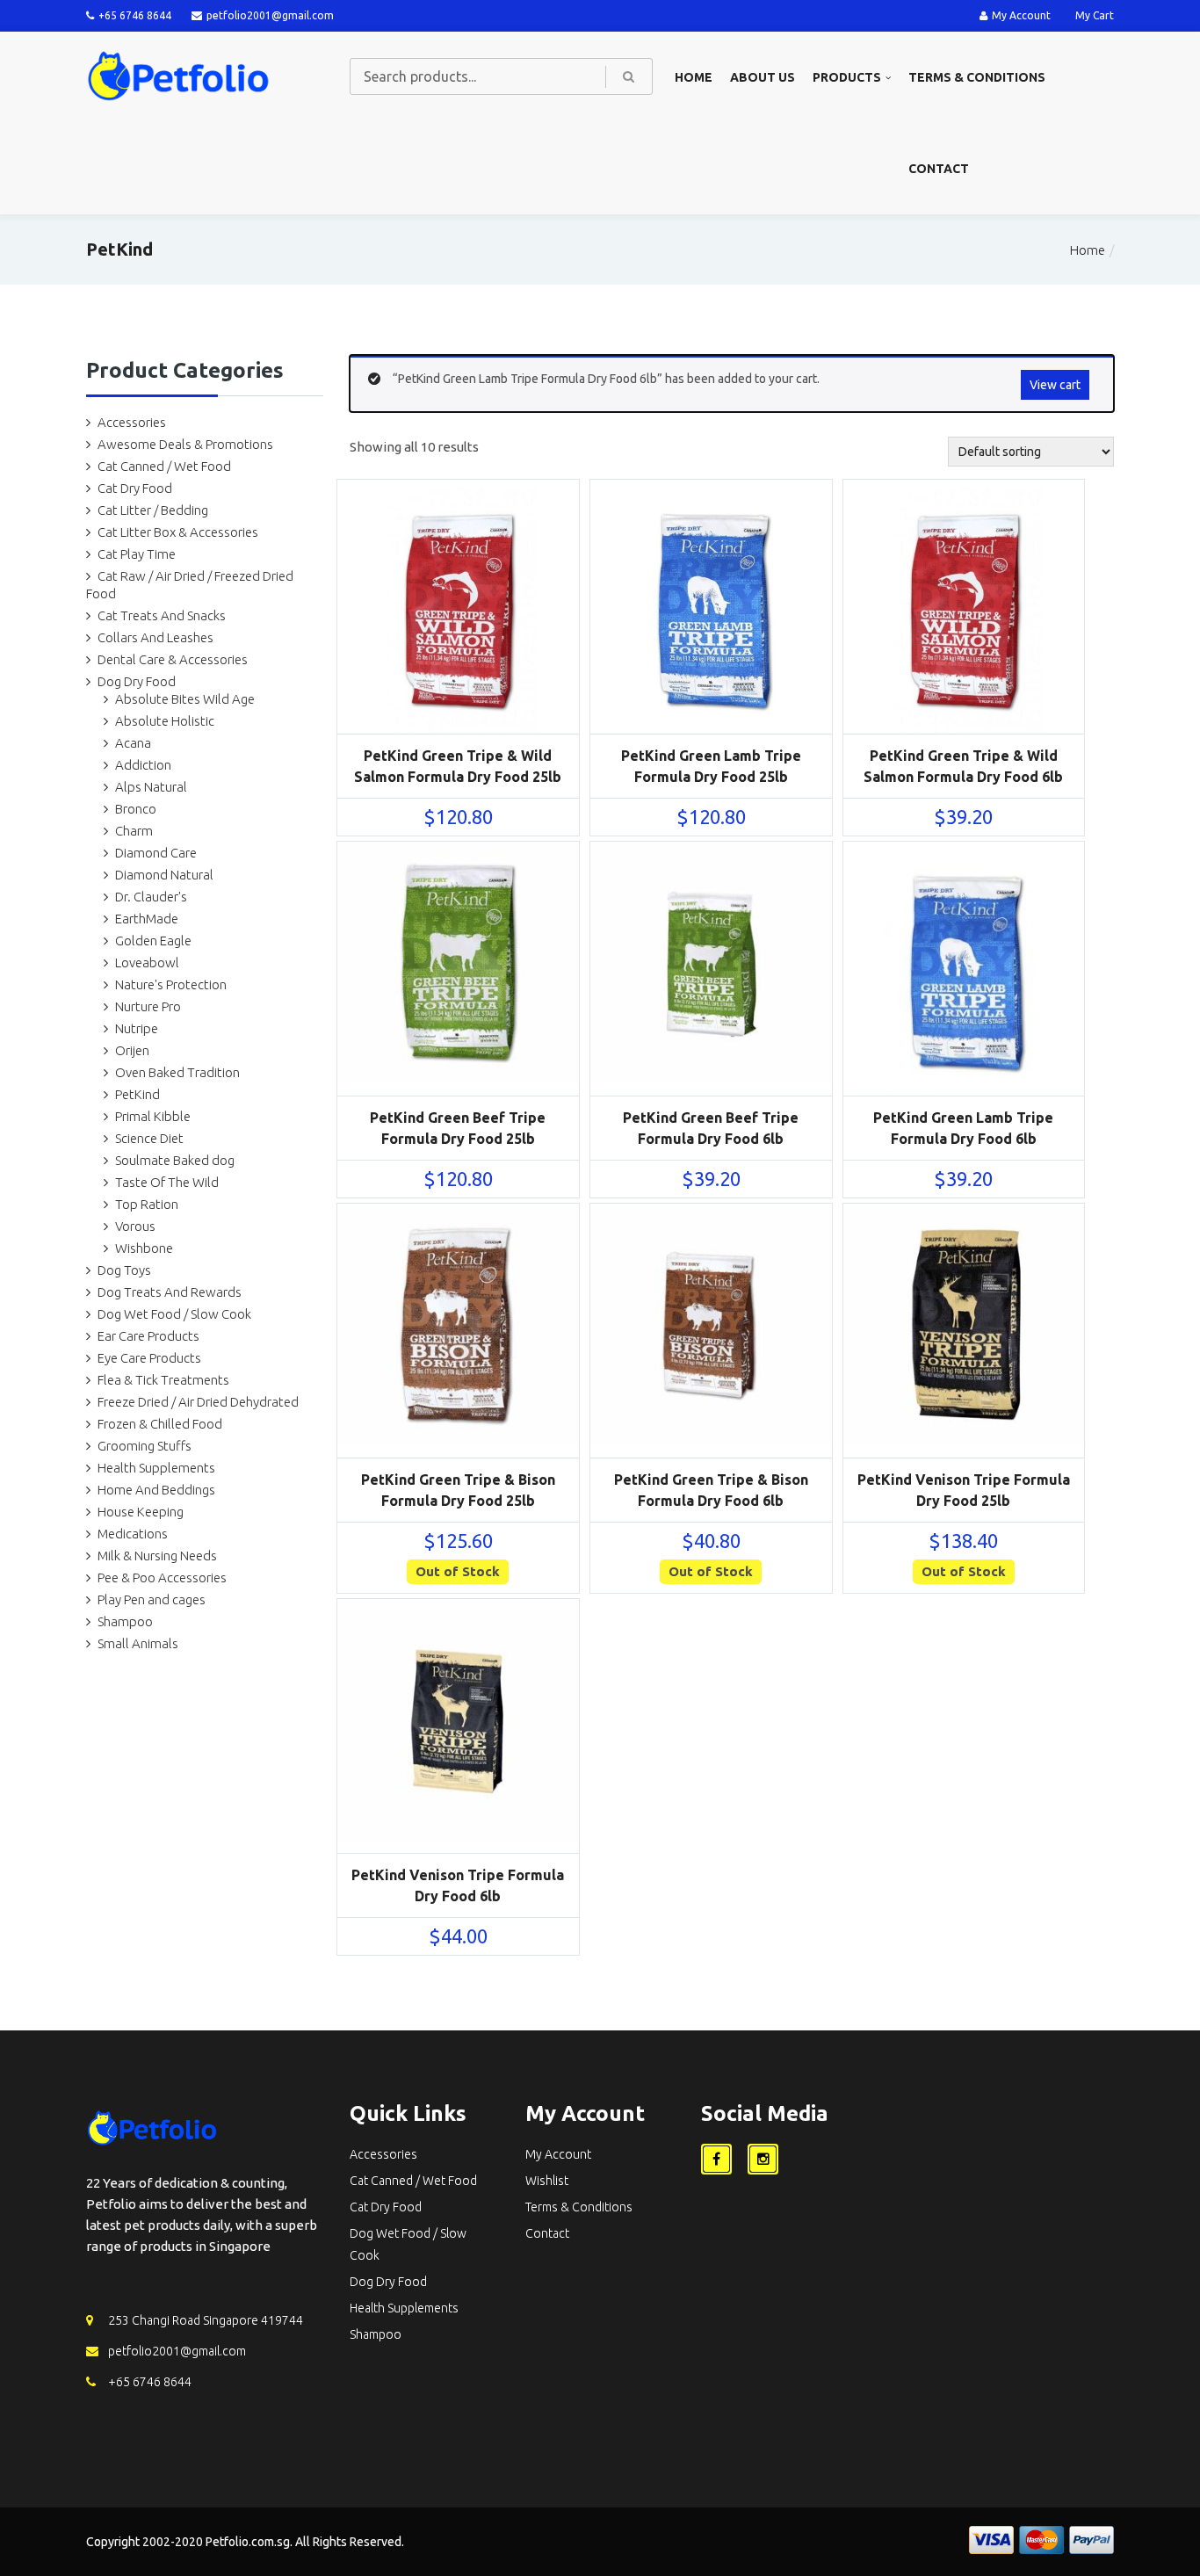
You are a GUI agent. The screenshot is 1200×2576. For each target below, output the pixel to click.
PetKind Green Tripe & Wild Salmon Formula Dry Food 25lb (458, 766)
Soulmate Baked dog (175, 1160)
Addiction (143, 765)
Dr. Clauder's (151, 897)
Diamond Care (156, 853)
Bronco (136, 809)
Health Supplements (156, 1468)
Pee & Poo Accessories (162, 1577)
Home (694, 77)
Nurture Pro (148, 1006)
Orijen (132, 1050)
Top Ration (147, 1204)
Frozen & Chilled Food (160, 1424)
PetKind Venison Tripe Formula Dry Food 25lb (964, 1490)
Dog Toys (124, 1270)
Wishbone (144, 1248)
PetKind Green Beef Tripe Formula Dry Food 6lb (711, 1128)
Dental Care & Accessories (173, 659)
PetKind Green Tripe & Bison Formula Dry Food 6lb (711, 1490)
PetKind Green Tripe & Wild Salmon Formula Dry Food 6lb (963, 766)
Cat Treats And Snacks (162, 615)
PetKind (137, 1094)
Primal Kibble (153, 1116)
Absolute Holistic (165, 721)
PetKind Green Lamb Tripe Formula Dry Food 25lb (711, 766)
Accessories (132, 422)
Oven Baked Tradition (177, 1072)
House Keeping (141, 1512)
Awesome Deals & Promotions (185, 444)
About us (763, 77)
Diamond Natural (164, 875)
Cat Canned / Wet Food (164, 466)
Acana (133, 743)
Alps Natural (151, 787)
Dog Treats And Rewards (170, 1292)
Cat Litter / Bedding (153, 510)
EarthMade (147, 919)
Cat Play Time (137, 554)
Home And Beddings (156, 1490)
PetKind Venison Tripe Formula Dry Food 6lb (458, 1885)
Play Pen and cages (152, 1599)
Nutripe (137, 1028)
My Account (1021, 15)
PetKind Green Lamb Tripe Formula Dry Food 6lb (963, 1128)
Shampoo (125, 1621)
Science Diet (149, 1138)
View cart (1055, 385)
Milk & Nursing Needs (157, 1556)
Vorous (135, 1226)
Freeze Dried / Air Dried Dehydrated (198, 1402)
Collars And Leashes (155, 637)
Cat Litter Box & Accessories (178, 532)
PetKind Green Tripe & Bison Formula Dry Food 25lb (458, 1490)
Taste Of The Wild (167, 1182)
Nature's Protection (171, 984)
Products (847, 77)
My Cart (1095, 15)
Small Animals (138, 1643)
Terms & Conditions (977, 77)
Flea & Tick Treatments (163, 1380)
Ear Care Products (148, 1336)
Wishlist (547, 2181)
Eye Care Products (149, 1358)
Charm (134, 831)
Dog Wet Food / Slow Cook (174, 1314)
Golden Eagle (153, 941)
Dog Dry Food (137, 681)
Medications (133, 1534)
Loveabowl (147, 962)
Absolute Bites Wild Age (185, 699)
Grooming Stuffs (145, 1446)
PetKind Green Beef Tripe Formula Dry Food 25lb (458, 1128)
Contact (939, 169)
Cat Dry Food (135, 488)
